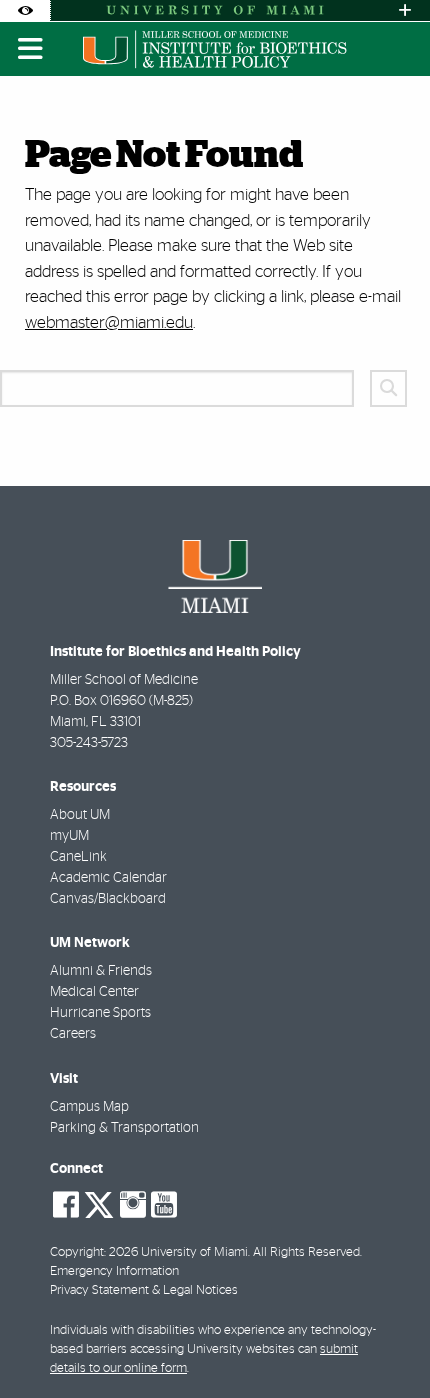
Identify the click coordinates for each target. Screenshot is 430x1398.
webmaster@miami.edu (109, 322)
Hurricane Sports (100, 1013)
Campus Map (89, 1107)
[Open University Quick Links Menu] (405, 10)
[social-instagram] (133, 1205)
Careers (73, 1034)
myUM (69, 836)
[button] (386, 1342)
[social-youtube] (164, 1205)
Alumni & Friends (101, 971)
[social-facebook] (66, 1205)
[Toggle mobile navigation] (31, 49)
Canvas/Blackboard (108, 899)
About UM (80, 815)
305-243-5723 (89, 743)
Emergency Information (114, 1271)
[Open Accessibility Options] (25, 10)
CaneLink (78, 857)
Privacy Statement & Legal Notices (144, 1290)
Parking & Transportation (124, 1128)
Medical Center (94, 992)
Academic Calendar (108, 878)
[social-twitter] (99, 1203)
